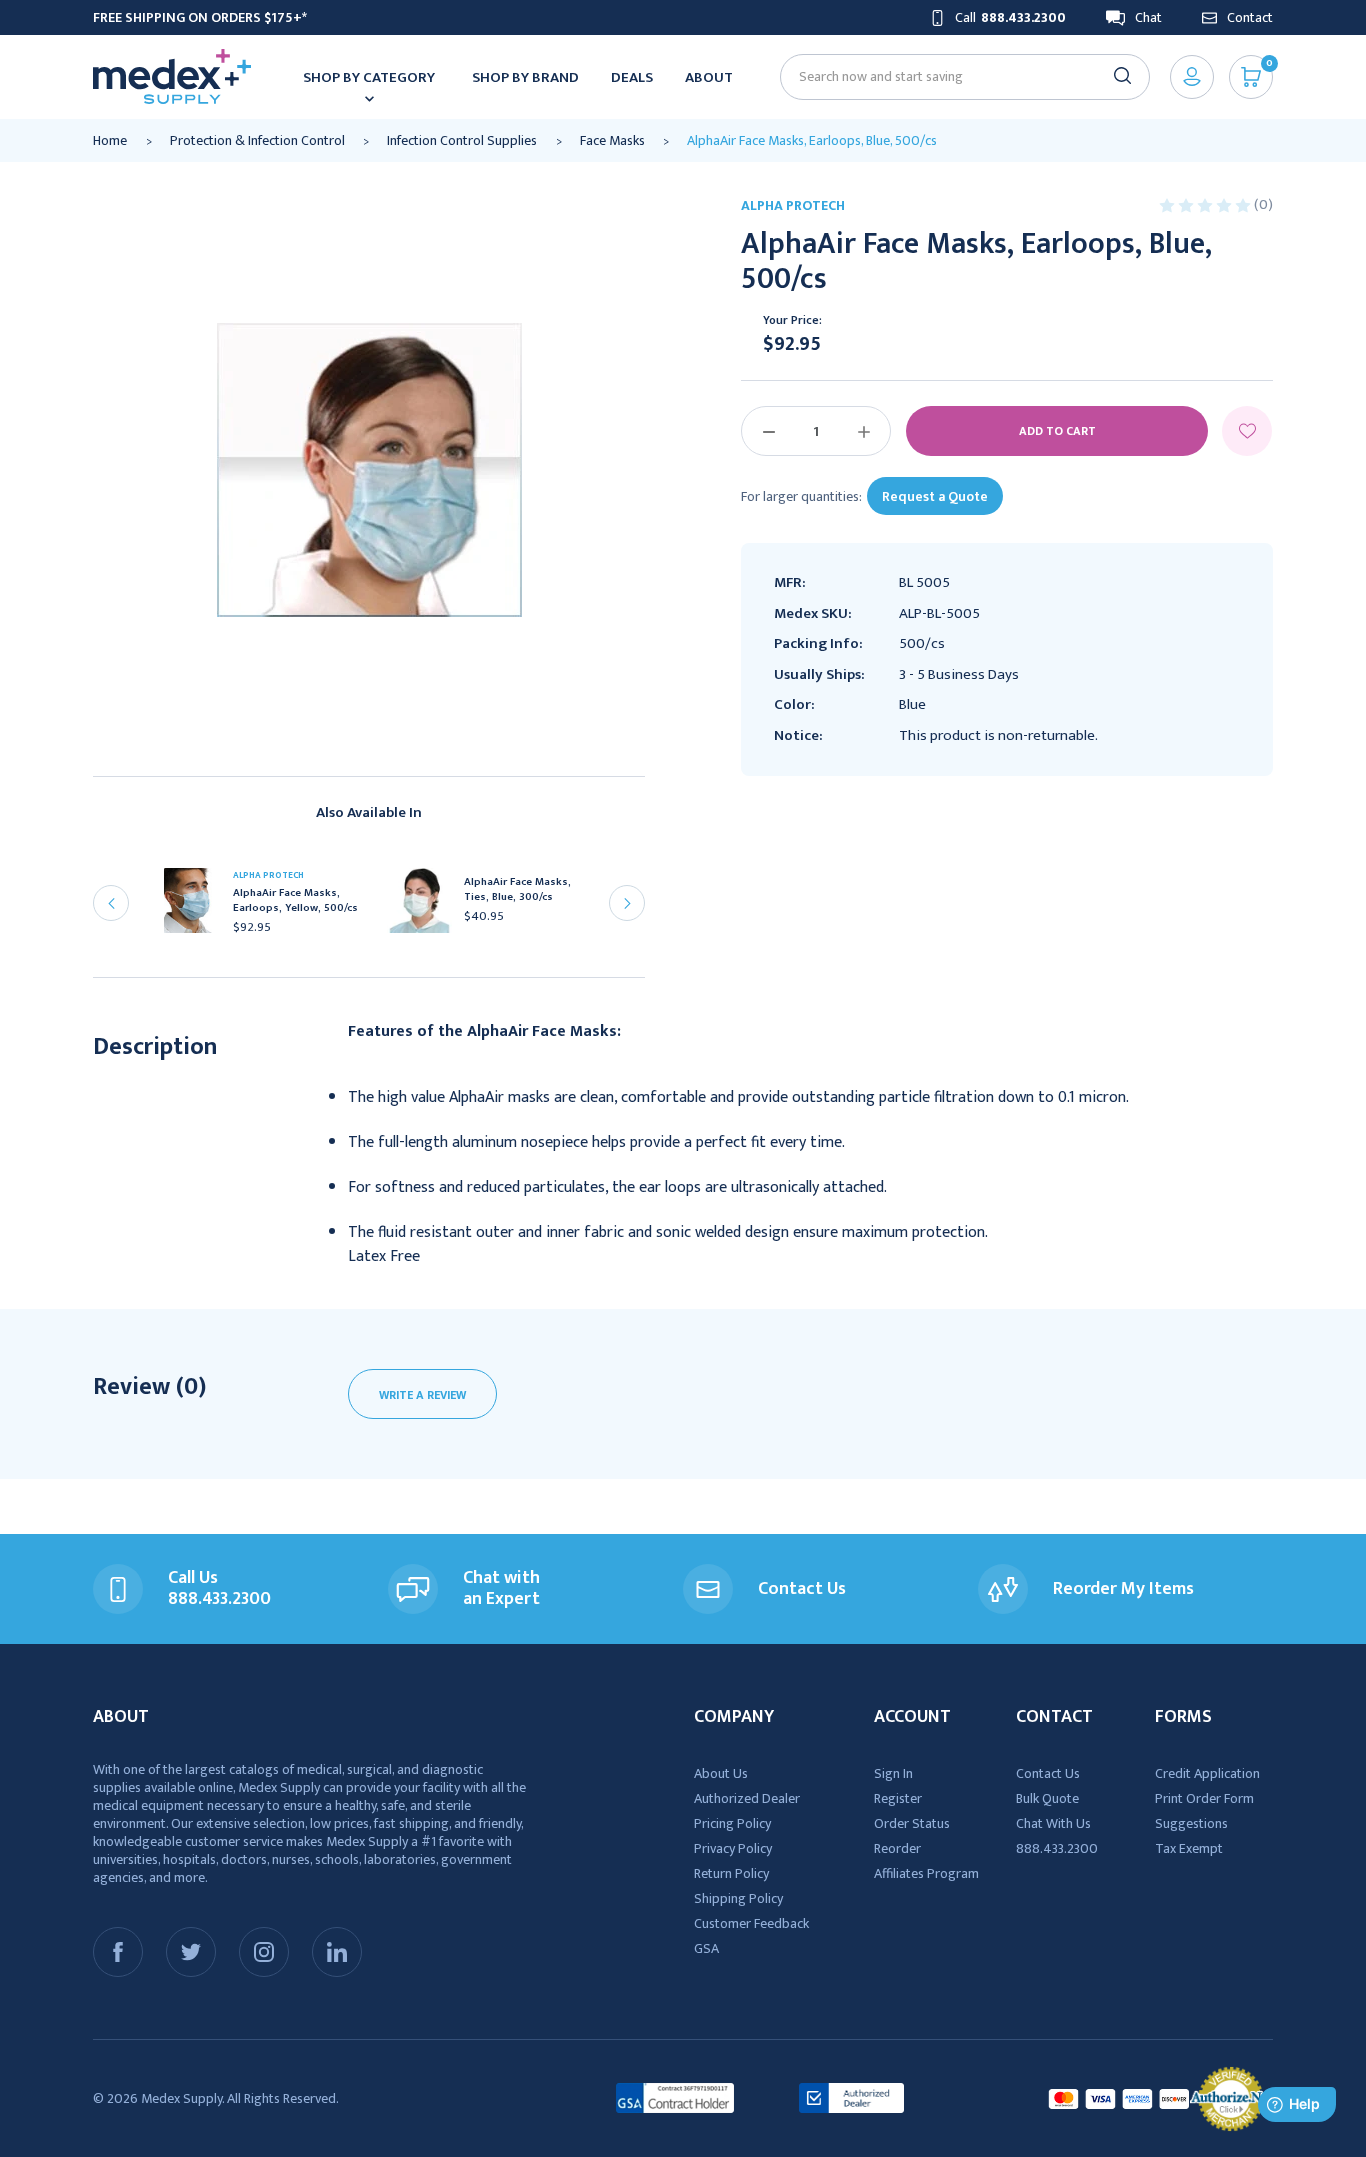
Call (1010, 17)
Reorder (897, 1848)
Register (898, 1798)
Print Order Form (1204, 1798)
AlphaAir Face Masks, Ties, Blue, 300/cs (517, 890)
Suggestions (1191, 1823)
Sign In (893, 1773)
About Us (721, 1773)
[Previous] (111, 903)
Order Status (912, 1823)
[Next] (627, 903)
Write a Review (422, 1395)
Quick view (195, 907)
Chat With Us (1053, 1823)
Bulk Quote (1047, 1798)
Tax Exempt (1189, 1848)
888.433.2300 (1057, 1848)
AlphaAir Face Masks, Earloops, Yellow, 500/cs (295, 901)
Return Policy (731, 1873)
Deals (632, 77)
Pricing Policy (732, 1823)
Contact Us (1048, 1773)
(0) (1263, 204)
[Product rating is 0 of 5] (1206, 204)
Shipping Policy (738, 1898)
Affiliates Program (926, 1873)
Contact (1250, 17)
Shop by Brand (525, 77)
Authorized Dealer (747, 1798)
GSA (706, 1948)
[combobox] (956, 76)
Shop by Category (369, 77)
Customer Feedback (751, 1923)
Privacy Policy (733, 1848)
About (709, 77)
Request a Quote (935, 496)
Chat (1148, 17)
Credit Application (1207, 1773)
